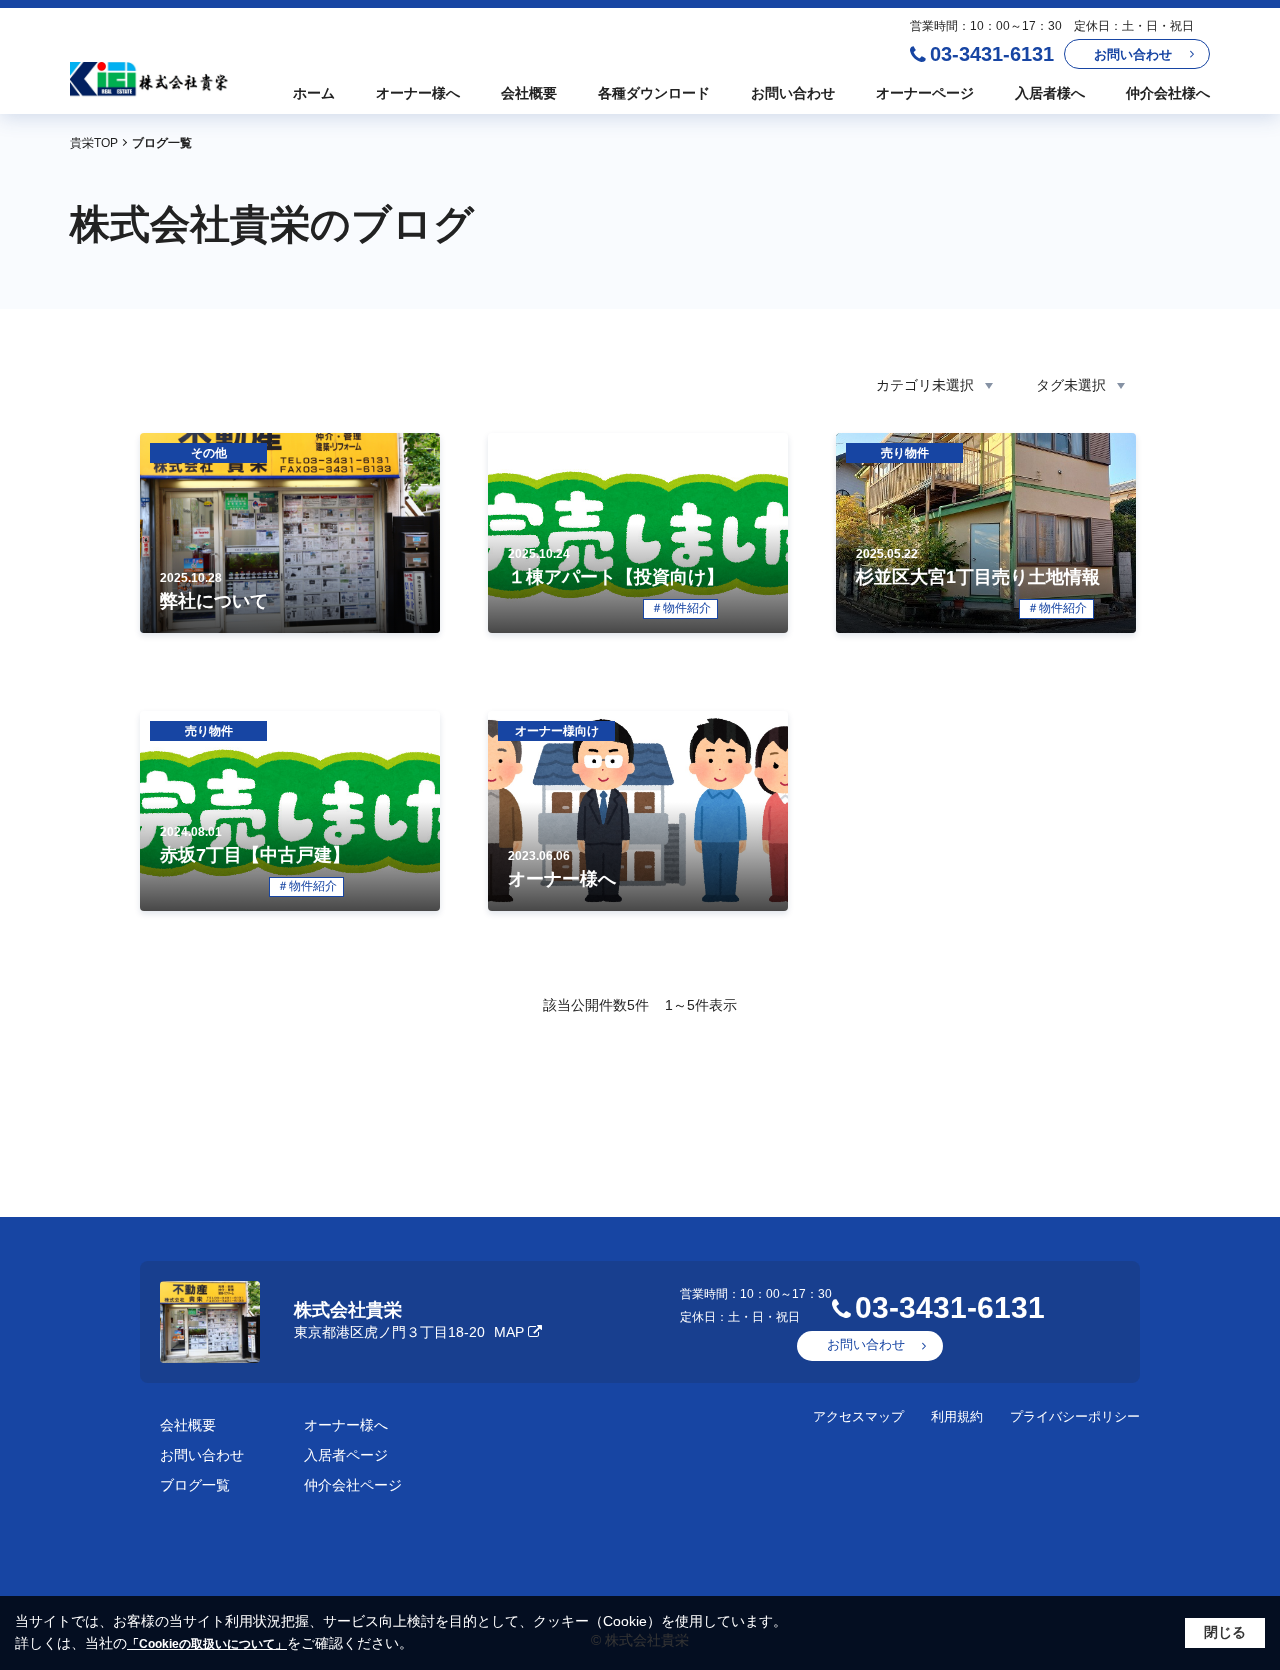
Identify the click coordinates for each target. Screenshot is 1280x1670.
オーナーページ (925, 93)
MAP (509, 1332)
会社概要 (529, 93)
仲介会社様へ (1168, 93)
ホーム (314, 93)
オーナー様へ (418, 93)
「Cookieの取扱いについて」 (207, 1644)
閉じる (1225, 1632)
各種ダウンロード (654, 93)
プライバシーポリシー (1075, 1416)
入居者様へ (1050, 93)
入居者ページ (346, 1455)
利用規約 (957, 1416)
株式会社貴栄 (348, 1310)
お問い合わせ (1133, 54)
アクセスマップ (858, 1416)
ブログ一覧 (195, 1485)
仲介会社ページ (353, 1485)
